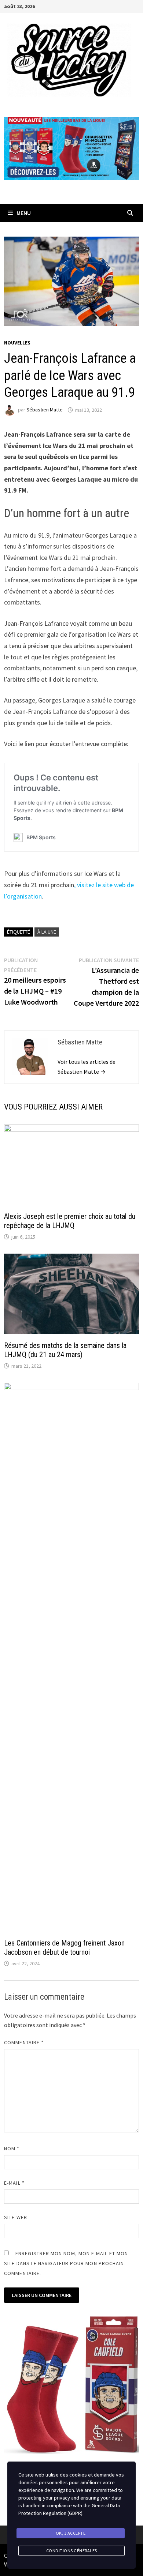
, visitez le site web (100, 885)
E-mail (14, 2183)
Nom (12, 2148)
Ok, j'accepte (71, 2533)
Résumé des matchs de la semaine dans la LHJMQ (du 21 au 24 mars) (65, 1350)
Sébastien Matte (45, 410)
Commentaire (24, 2042)
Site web (16, 2217)
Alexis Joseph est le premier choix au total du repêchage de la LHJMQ (70, 1221)
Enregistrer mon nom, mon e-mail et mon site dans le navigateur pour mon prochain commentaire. (66, 2263)
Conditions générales (72, 2551)
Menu (24, 213)
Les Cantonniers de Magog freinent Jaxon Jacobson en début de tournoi (64, 1948)
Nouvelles (17, 343)
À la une (47, 932)
